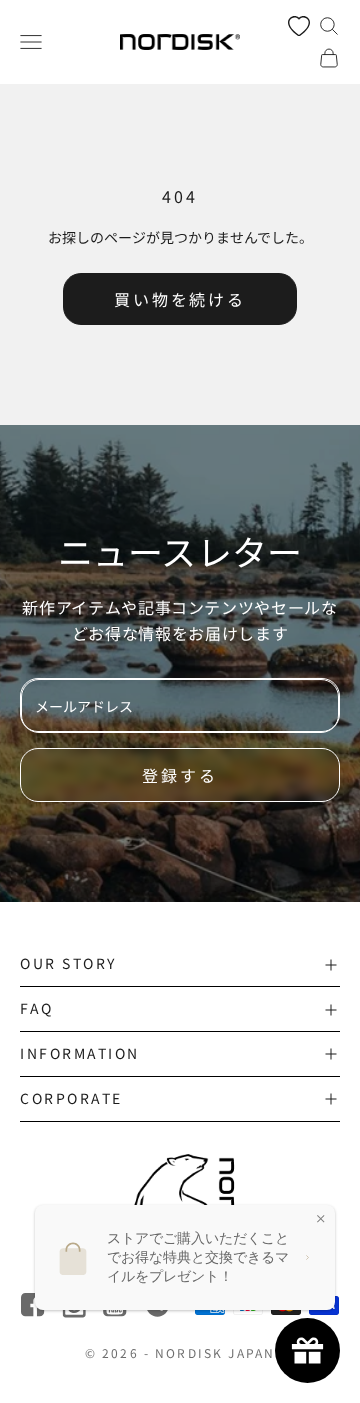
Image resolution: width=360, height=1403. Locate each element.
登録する (180, 775)
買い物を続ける (180, 299)
